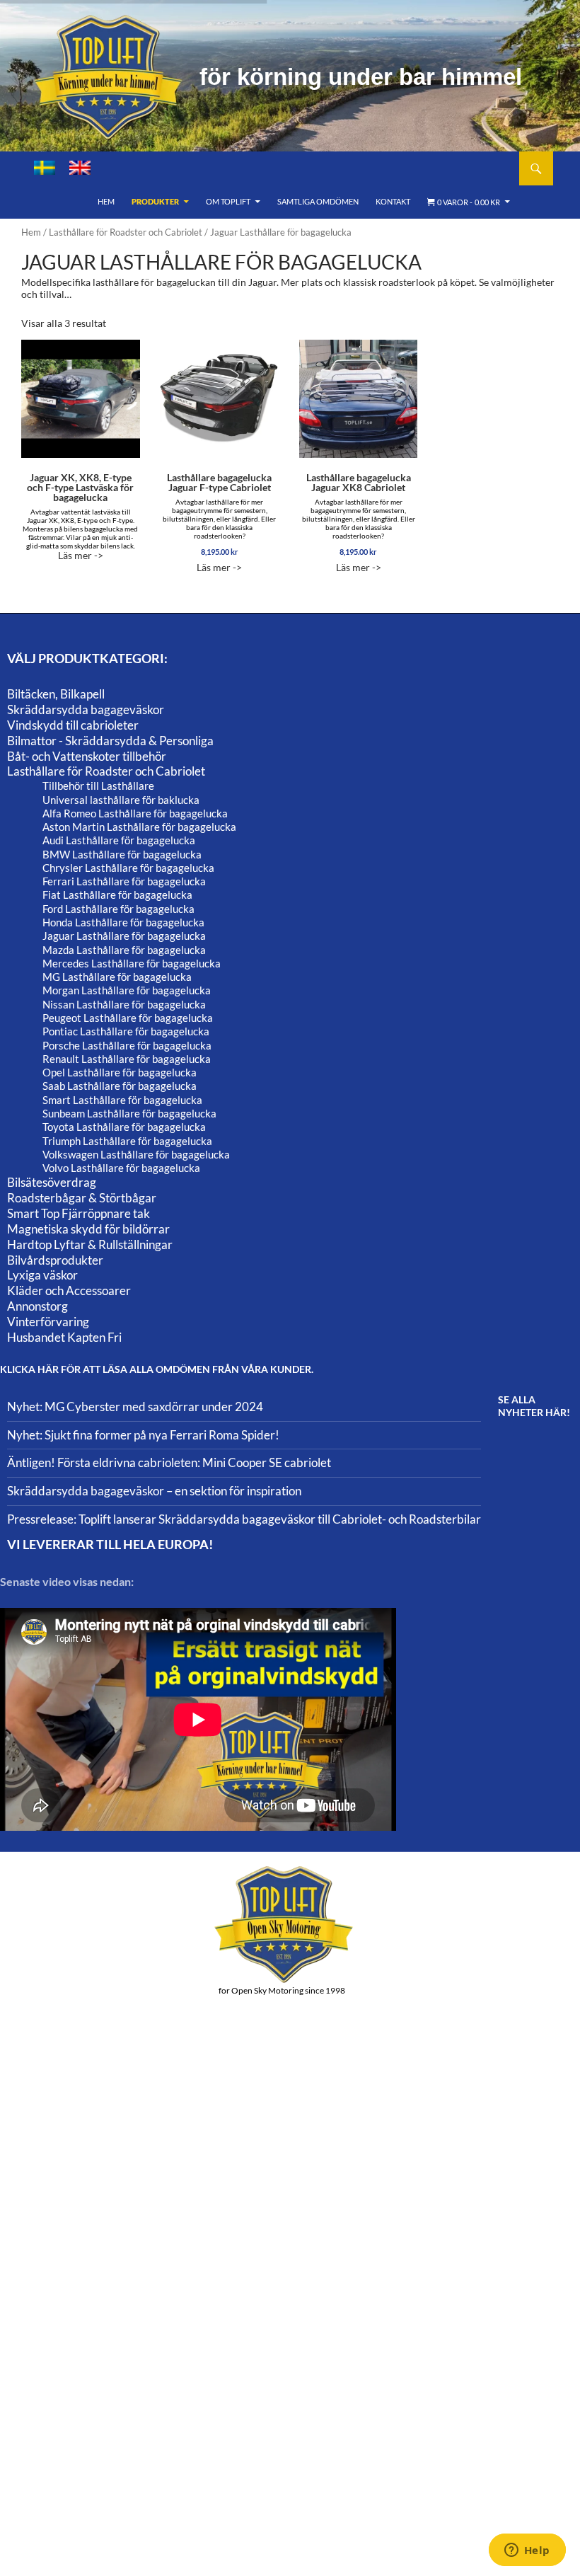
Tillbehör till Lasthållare (98, 786)
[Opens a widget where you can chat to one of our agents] (527, 2551)
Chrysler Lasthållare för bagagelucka (128, 868)
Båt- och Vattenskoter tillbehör (87, 756)
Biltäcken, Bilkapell (56, 694)
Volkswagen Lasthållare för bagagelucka (136, 1154)
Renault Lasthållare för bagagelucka (127, 1059)
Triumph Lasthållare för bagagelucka (127, 1141)
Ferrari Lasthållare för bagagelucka (124, 881)
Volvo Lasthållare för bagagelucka (121, 1168)
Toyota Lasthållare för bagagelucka (124, 1127)
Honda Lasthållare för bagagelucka (123, 922)
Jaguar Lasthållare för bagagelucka (124, 936)
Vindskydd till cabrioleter (73, 725)
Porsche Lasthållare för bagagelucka (127, 1045)
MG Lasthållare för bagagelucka (117, 977)
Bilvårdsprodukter (55, 1260)
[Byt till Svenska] (45, 168)
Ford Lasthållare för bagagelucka (118, 909)
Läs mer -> (80, 516)
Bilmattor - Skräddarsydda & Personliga (110, 741)
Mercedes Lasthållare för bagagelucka (132, 963)
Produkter (155, 201)
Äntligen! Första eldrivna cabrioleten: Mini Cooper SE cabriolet (169, 1462)
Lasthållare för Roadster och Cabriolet (126, 232)
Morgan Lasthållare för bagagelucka (127, 990)
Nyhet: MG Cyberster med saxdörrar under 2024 (135, 1407)
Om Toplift (228, 201)
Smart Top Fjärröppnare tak (79, 1213)
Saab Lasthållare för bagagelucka (120, 1086)
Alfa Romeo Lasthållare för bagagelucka (135, 813)
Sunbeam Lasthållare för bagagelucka (129, 1113)
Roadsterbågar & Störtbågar (82, 1198)
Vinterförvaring (48, 1322)
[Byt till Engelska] (80, 168)
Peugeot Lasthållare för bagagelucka (128, 1018)
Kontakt (393, 201)
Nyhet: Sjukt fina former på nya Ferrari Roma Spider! (143, 1435)
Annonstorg (37, 1306)
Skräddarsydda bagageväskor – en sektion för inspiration (154, 1491)
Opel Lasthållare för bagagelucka (120, 1072)
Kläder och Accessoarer (69, 1290)
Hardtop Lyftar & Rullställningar (90, 1244)
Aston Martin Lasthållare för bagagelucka (139, 827)
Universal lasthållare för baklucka (121, 800)
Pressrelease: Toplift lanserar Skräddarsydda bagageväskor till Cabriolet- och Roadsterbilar (244, 1519)
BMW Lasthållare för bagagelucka (122, 854)
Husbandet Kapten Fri (64, 1337)
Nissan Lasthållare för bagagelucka (124, 1004)
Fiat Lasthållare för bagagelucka (117, 895)
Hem (106, 201)
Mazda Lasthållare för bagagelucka (124, 950)
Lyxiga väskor (42, 1275)
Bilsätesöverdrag (52, 1182)
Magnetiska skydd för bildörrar (88, 1229)
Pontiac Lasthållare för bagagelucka (126, 1031)
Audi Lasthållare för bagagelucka (119, 840)
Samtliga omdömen (318, 201)
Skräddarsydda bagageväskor (86, 709)
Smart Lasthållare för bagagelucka (122, 1100)
